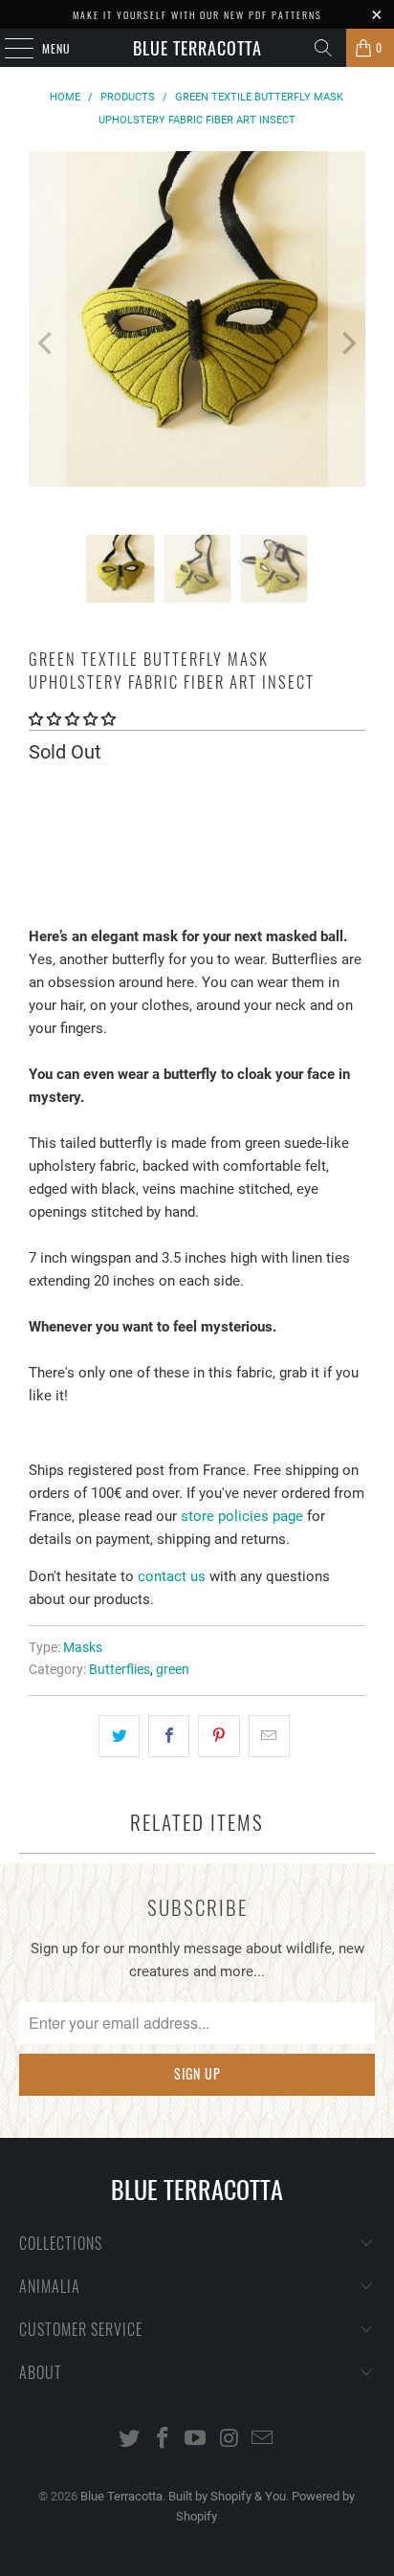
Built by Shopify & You (227, 2496)
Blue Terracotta (197, 48)
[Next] (347, 343)
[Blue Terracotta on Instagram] (230, 2440)
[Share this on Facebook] (169, 1736)
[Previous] (47, 343)
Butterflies (120, 1669)
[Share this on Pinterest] (219, 1736)
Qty (38, 792)
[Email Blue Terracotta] (263, 2440)
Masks (83, 1647)
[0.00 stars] (72, 719)
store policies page (242, 1516)
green (173, 1669)
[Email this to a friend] (269, 1736)
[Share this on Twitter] (119, 1736)
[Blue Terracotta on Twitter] (130, 2440)
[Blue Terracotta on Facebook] (163, 2440)
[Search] (323, 48)
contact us (172, 1576)
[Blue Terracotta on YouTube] (196, 2440)
